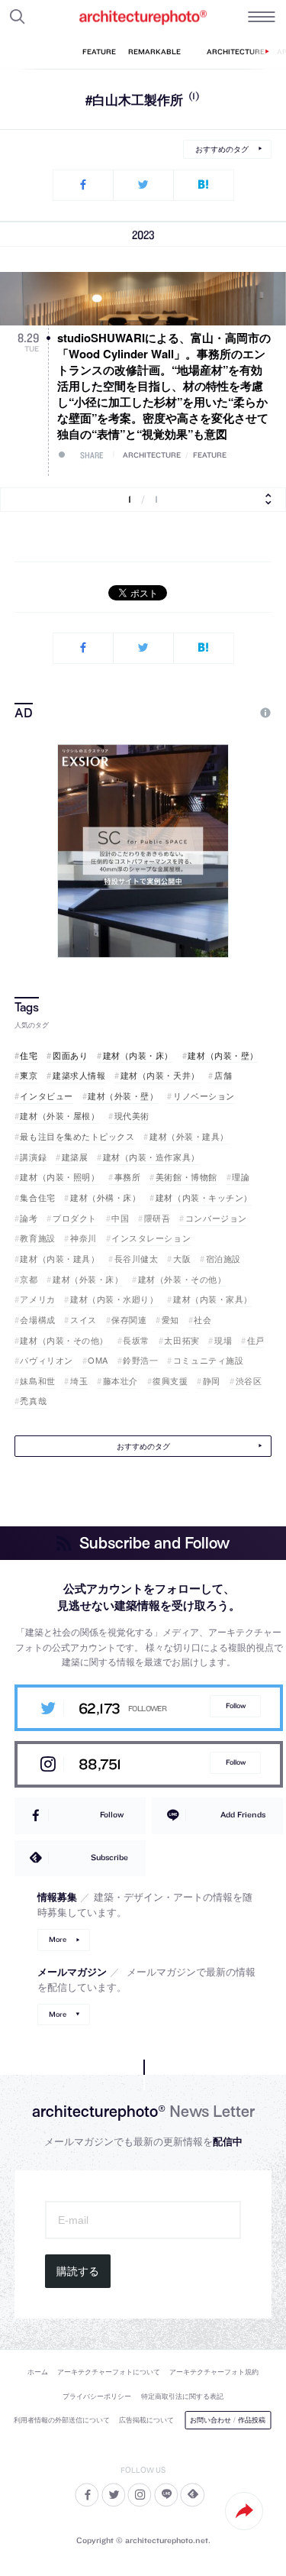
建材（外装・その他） (182, 1279)
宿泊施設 (223, 1259)
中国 (120, 1218)
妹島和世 (37, 1381)
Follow (236, 1705)
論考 (29, 1218)
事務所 (127, 1177)
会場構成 (37, 1320)
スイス (83, 1320)
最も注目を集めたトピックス (77, 1136)
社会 (202, 1320)
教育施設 (37, 1238)
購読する (78, 2271)
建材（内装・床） (138, 1055)
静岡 (212, 1381)
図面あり (70, 1055)
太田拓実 (182, 1340)
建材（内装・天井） (160, 1075)
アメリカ (37, 1299)
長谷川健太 (136, 1259)
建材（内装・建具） (59, 1259)
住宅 (29, 1055)
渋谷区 (249, 1381)
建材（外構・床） (105, 1197)
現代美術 (132, 1116)
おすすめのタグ (222, 149)
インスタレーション (151, 1238)
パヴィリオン (46, 1360)
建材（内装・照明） (59, 1177)
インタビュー (46, 1096)
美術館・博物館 (186, 1177)
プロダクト (74, 1218)
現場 (223, 1340)
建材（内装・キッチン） (204, 1197)
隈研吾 (157, 1218)
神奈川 (83, 1238)
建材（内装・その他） (64, 1340)
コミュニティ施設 (208, 1360)
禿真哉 (33, 1401)
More (58, 1939)
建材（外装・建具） (189, 1136)
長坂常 (136, 1340)
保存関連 (129, 1320)
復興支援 (170, 1381)
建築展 (75, 1157)
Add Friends (243, 1814)
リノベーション (204, 1096)
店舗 (223, 1075)
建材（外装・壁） (123, 1096)
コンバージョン (216, 1218)
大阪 (182, 1259)
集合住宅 (37, 1197)
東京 (29, 1075)
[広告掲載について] (230, 713)
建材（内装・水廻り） (114, 1299)
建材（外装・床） (88, 1279)
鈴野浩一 (140, 1360)
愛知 (170, 1320)
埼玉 (79, 1381)
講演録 (33, 1157)
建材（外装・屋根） (59, 1116)
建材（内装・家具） (213, 1299)
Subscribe (109, 1857)
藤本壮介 (121, 1381)
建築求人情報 (79, 1075)
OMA (98, 1360)
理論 (241, 1177)
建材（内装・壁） (223, 1055)
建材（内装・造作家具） (151, 1157)
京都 (29, 1279)
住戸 (256, 1340)
